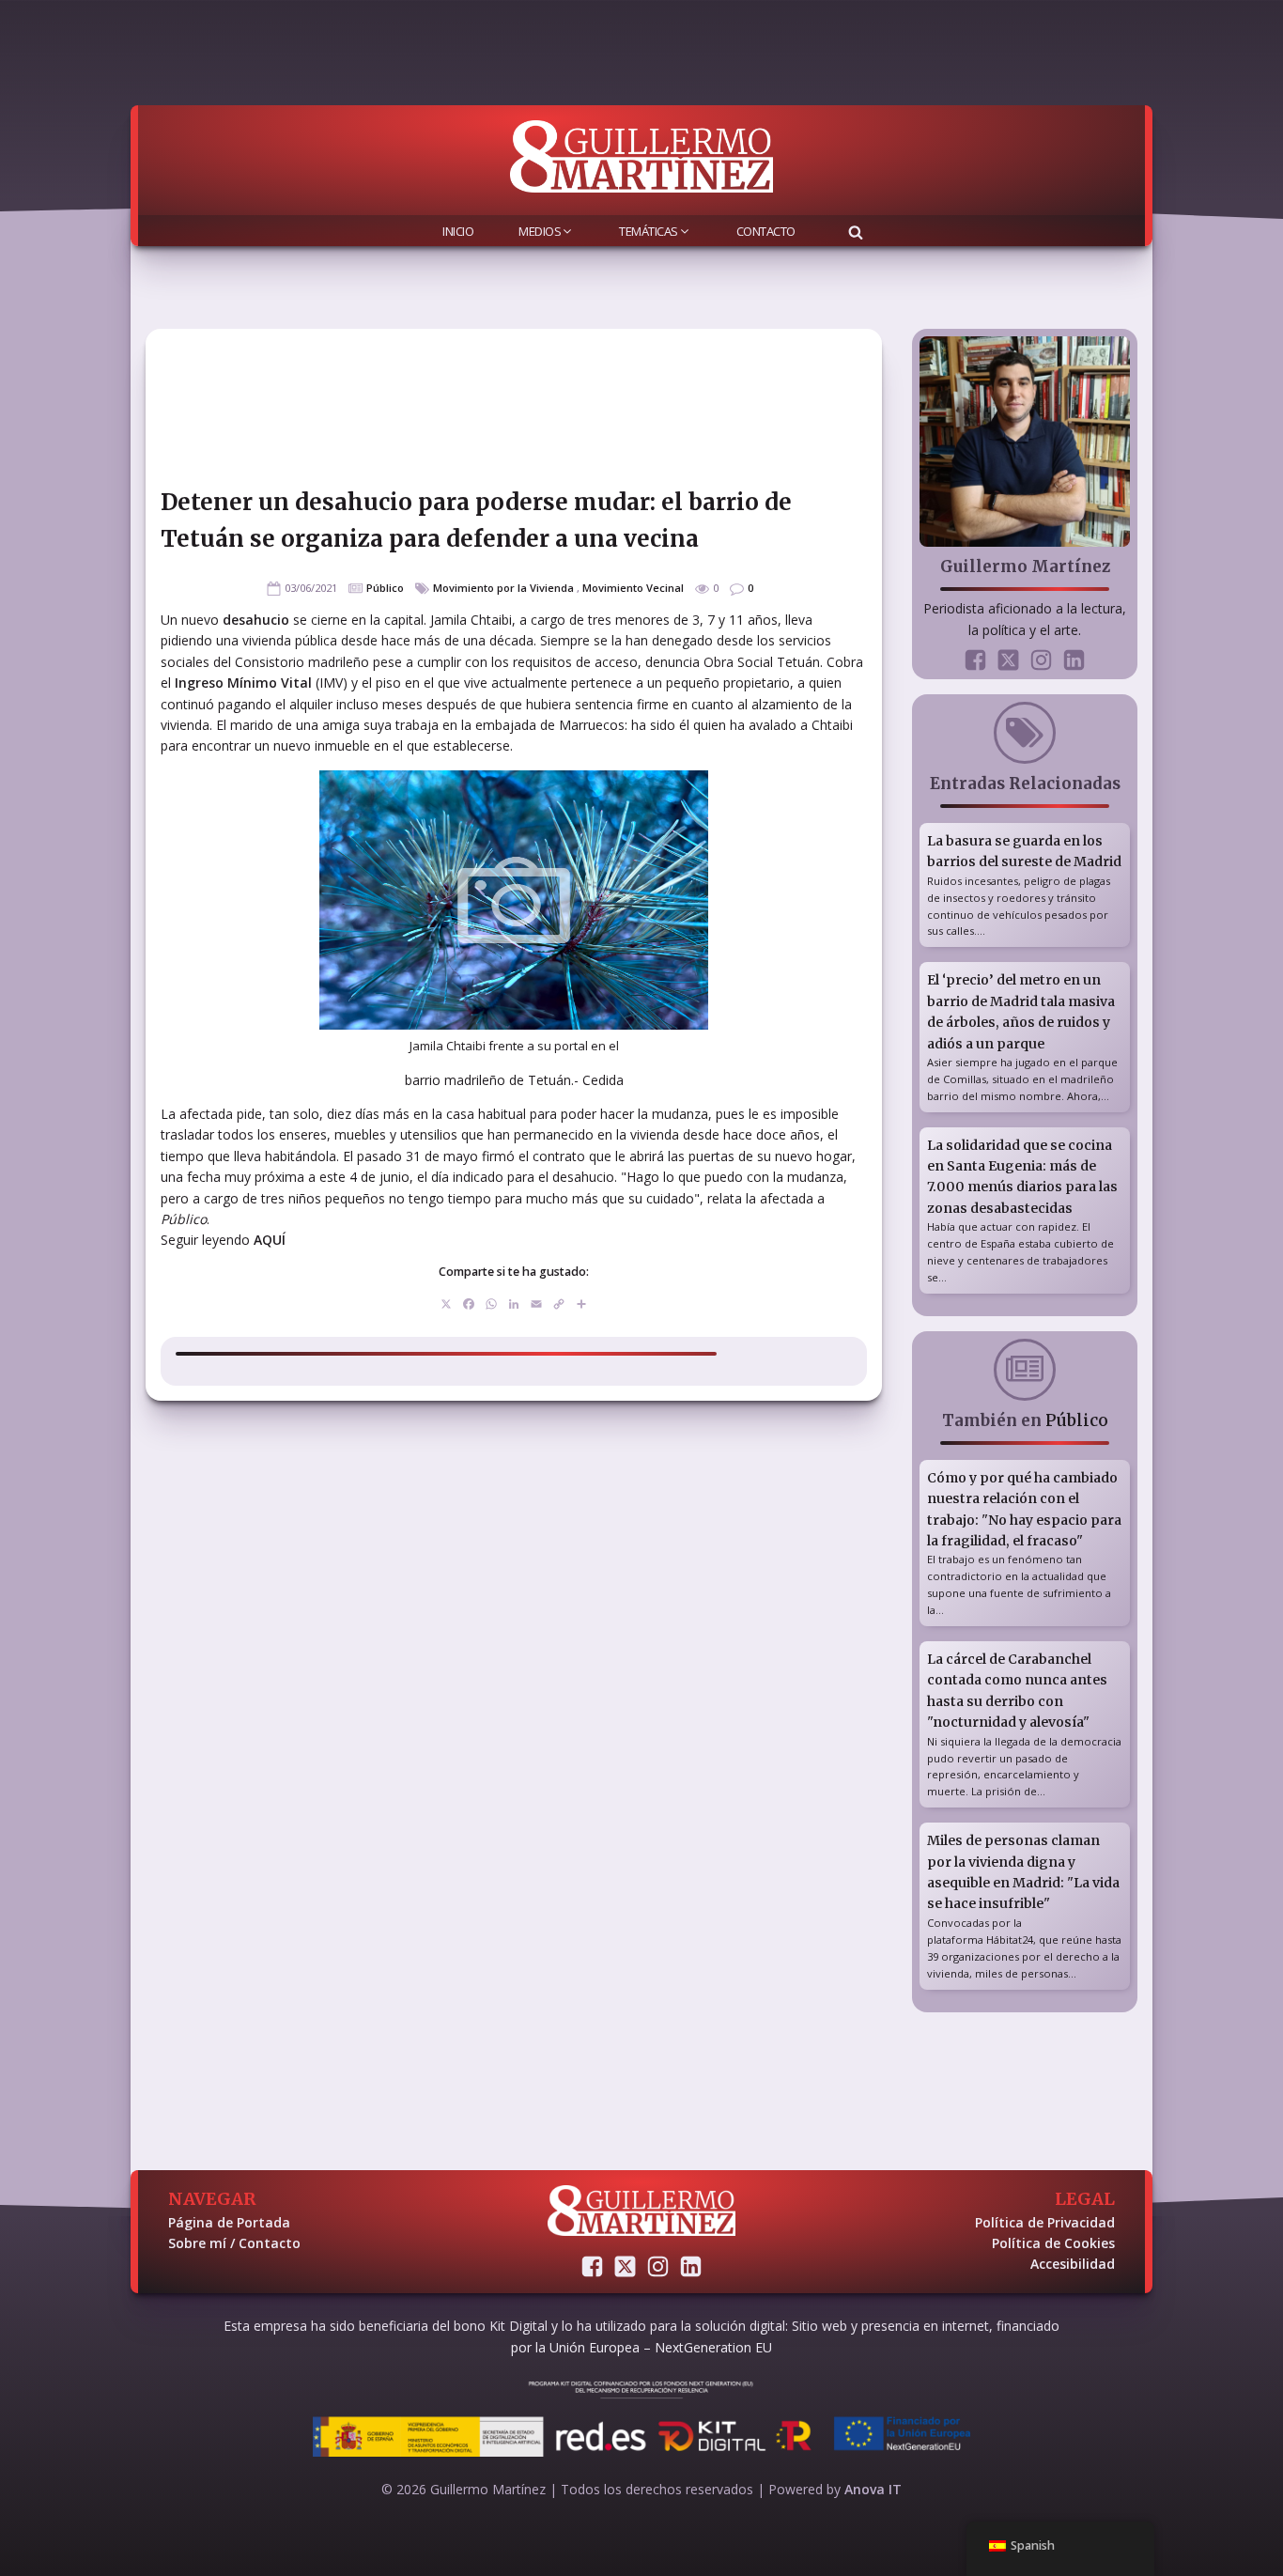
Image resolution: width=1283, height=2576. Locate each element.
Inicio (458, 231)
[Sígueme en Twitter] (1008, 660)
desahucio (258, 620)
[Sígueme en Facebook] (975, 660)
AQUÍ (270, 1240)
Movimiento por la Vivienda (503, 588)
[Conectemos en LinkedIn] (1074, 660)
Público (385, 588)
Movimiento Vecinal (633, 588)
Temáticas (649, 231)
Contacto (766, 231)
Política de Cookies (1053, 2243)
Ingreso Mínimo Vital (245, 683)
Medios (540, 231)
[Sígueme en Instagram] (1041, 660)
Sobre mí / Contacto (234, 2243)
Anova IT (873, 2489)
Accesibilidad (1073, 2264)
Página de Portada (229, 2222)
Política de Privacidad (1045, 2222)
